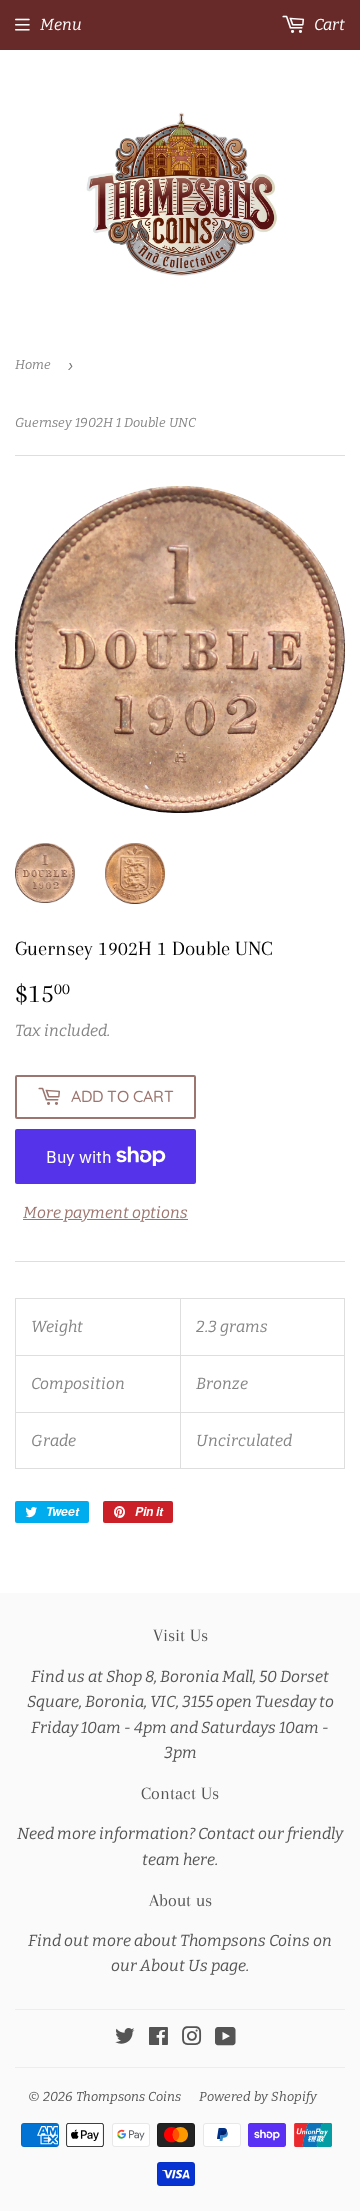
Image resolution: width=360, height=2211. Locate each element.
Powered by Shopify (258, 2096)
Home (33, 364)
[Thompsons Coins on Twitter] (125, 2038)
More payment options (105, 1212)
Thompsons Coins (128, 2096)
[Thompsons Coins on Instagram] (192, 2038)
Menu (61, 24)
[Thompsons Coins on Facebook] (158, 2038)
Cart (328, 24)
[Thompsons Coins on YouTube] (225, 2038)
